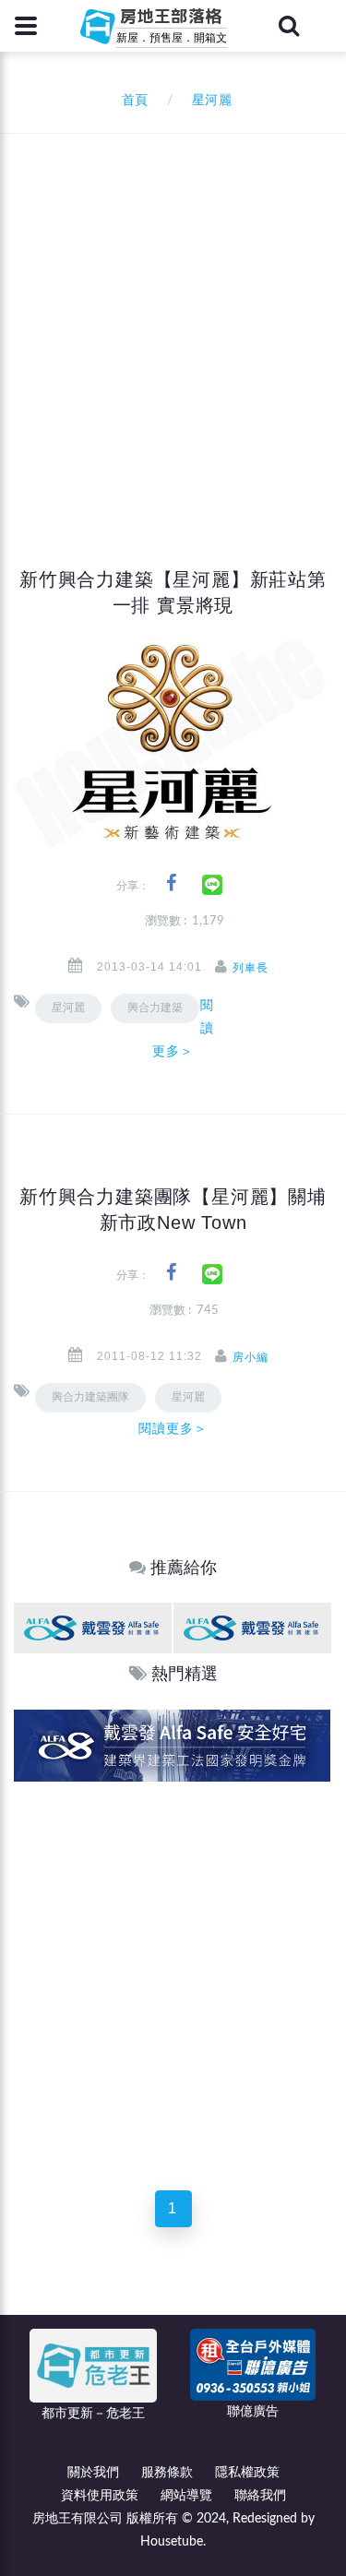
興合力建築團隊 (90, 1397)
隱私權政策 (247, 2473)
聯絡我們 (260, 2496)
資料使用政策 (100, 2496)
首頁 (131, 101)
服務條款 (167, 2473)
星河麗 (68, 1008)
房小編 (251, 1357)
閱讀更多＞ (183, 1028)
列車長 (251, 968)
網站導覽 (186, 2496)
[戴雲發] (93, 1627)
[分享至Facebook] (171, 883)
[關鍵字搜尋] (289, 26)
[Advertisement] (173, 316)
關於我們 (93, 2473)
